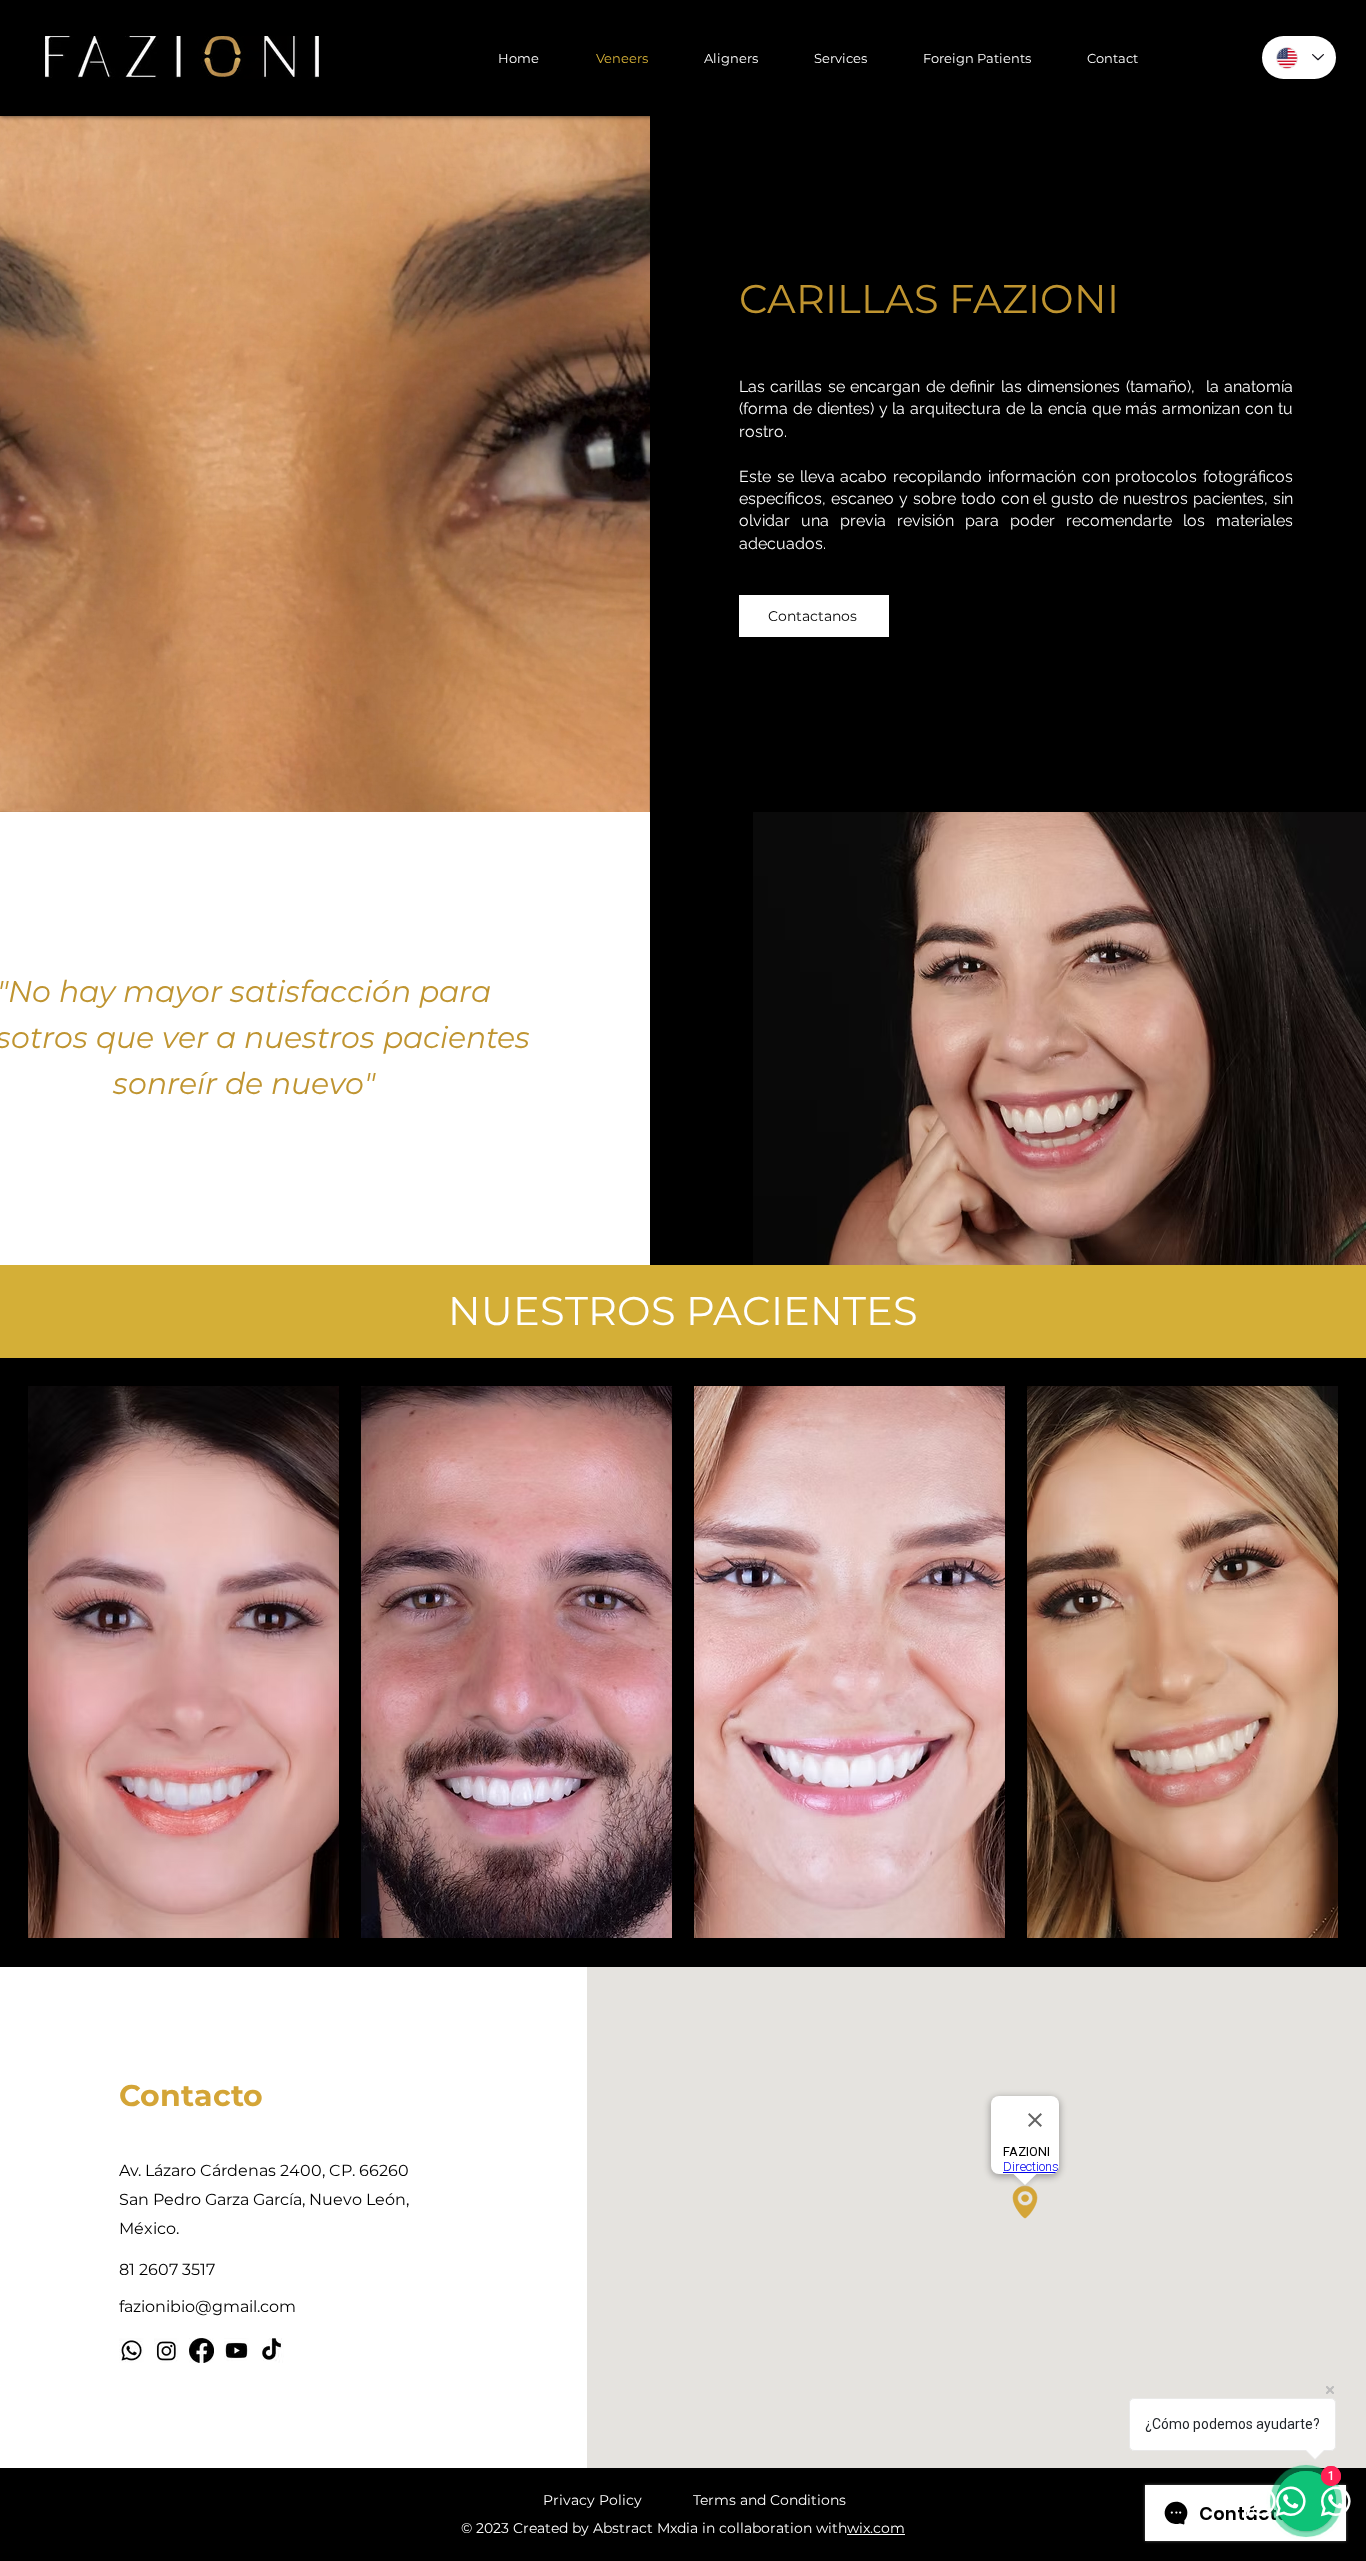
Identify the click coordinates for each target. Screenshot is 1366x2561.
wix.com (876, 2528)
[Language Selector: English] (1299, 57)
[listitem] (183, 1662)
